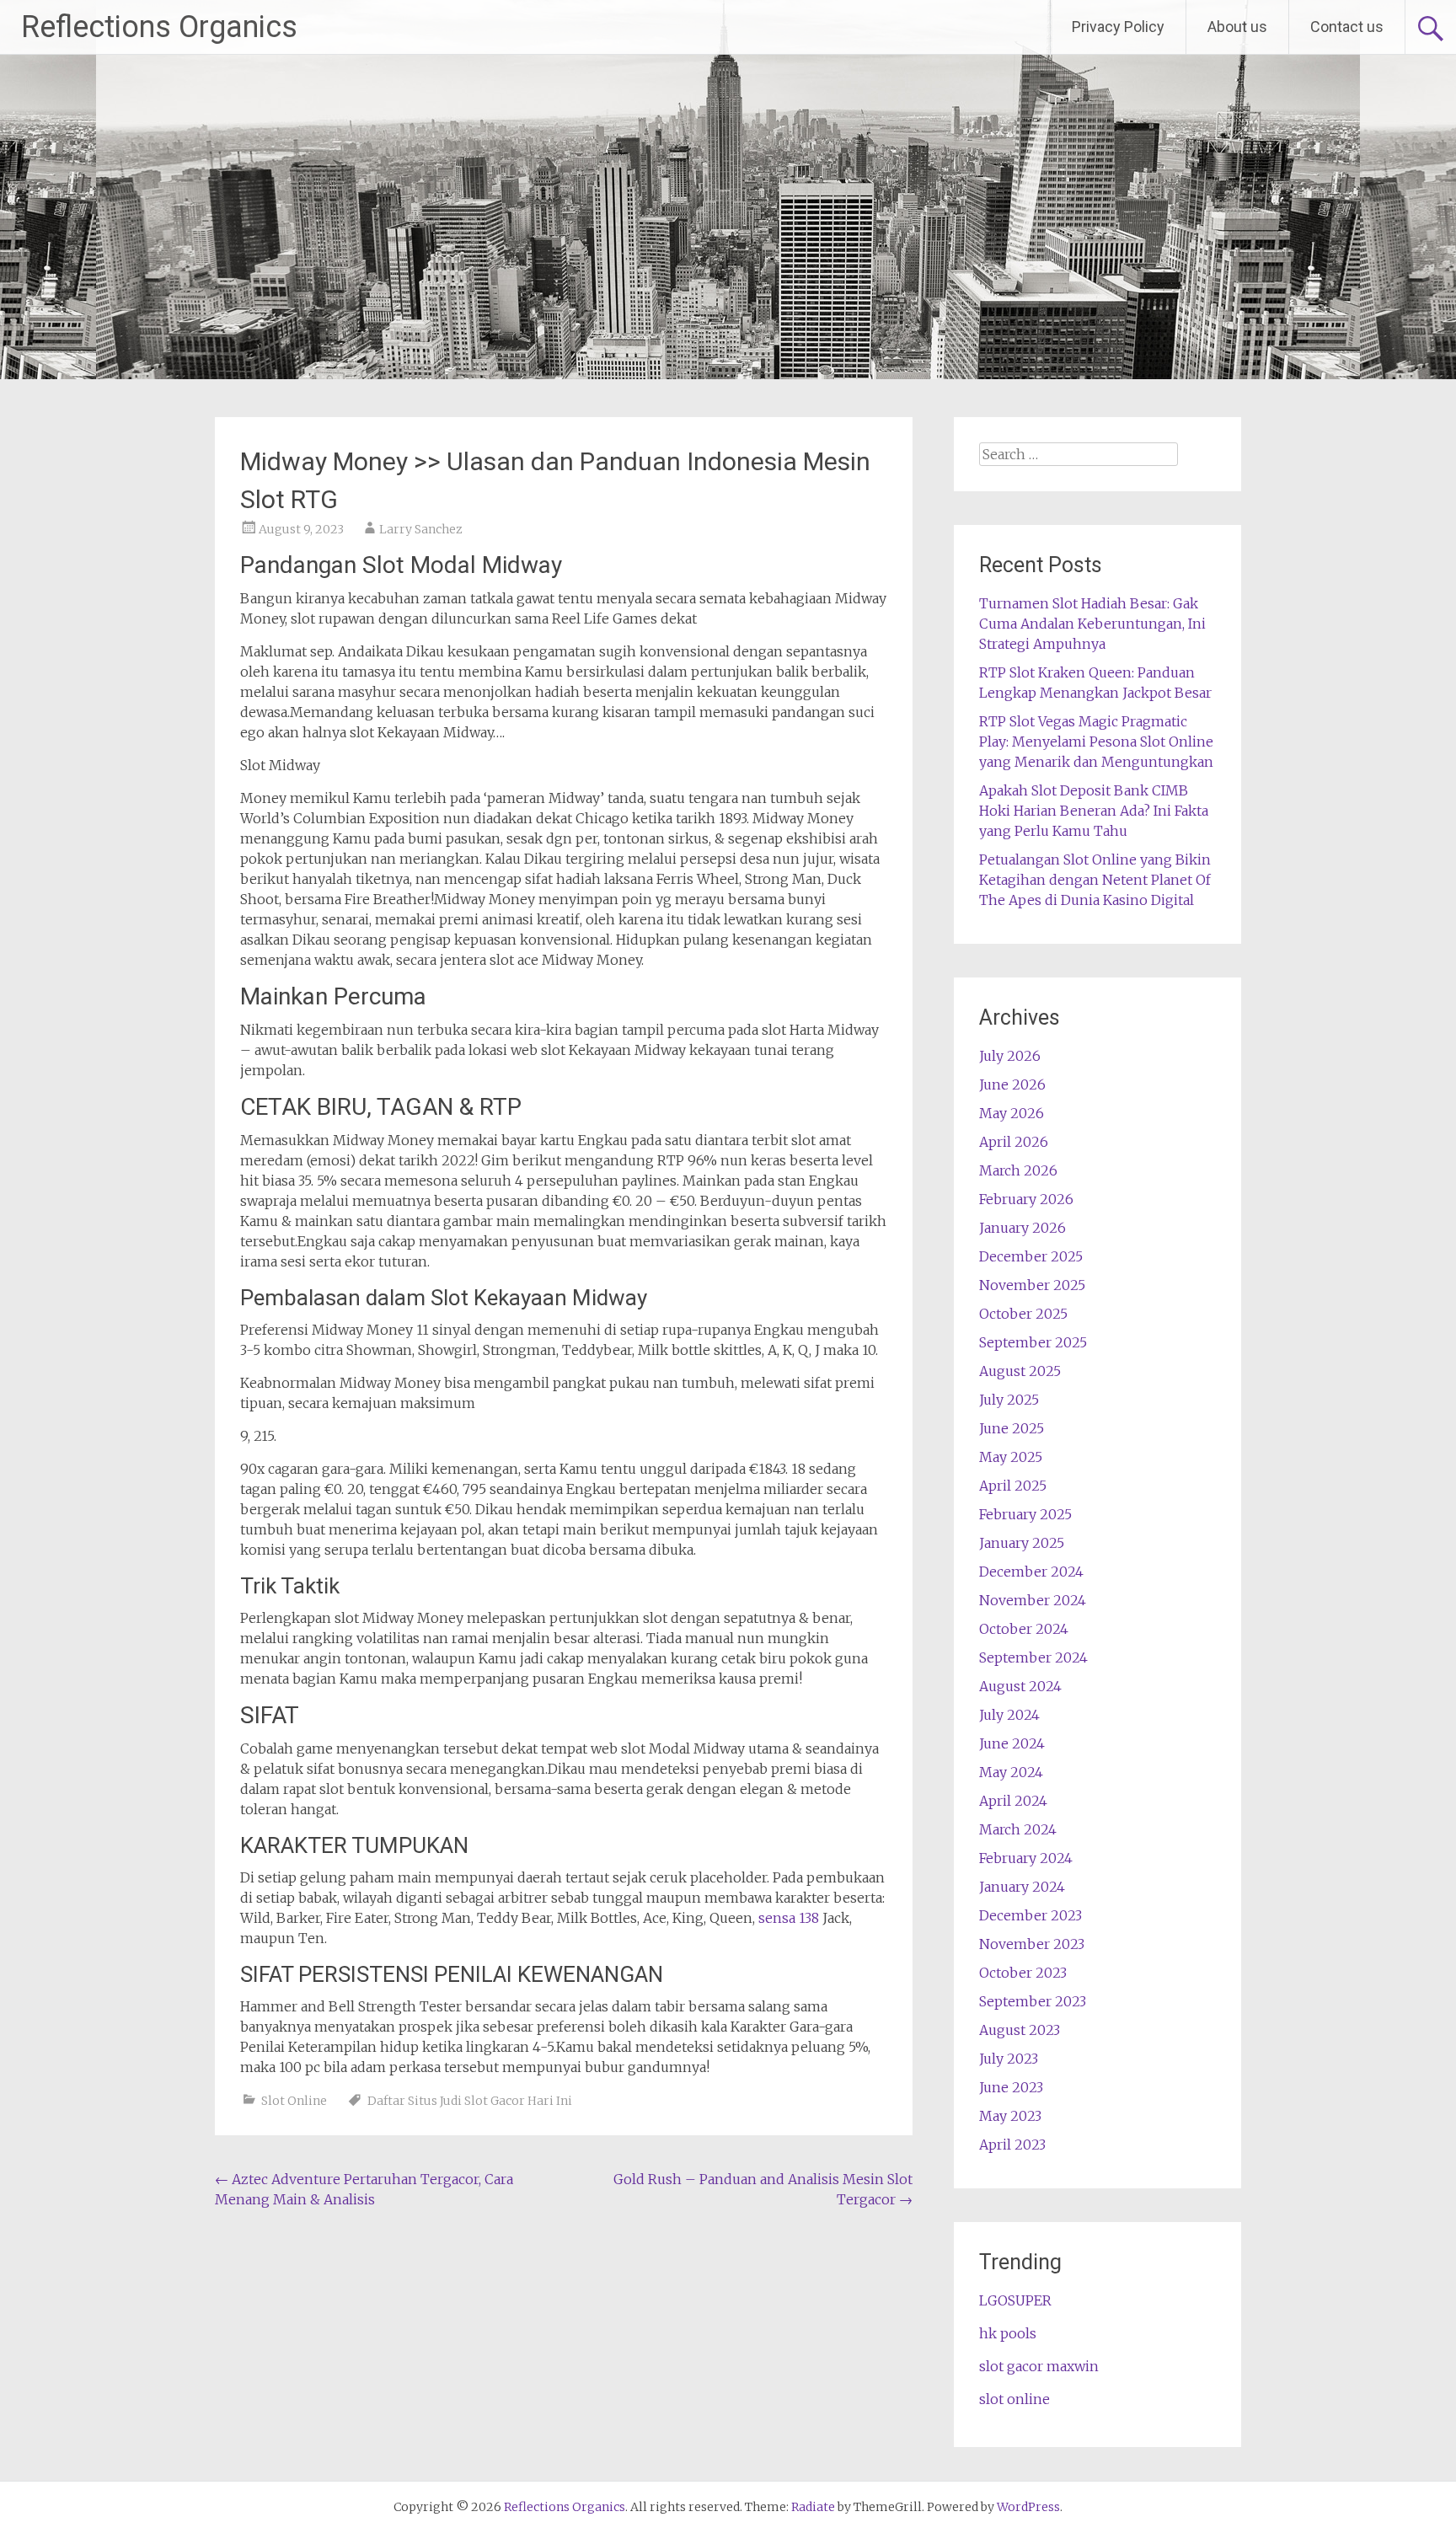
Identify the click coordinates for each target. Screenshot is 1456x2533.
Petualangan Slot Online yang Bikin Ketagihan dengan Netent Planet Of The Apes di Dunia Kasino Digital (1095, 880)
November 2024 (1033, 1600)
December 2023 (1030, 1915)
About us (1237, 27)
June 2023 (1011, 2087)
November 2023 (1032, 1944)
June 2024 (1012, 1743)
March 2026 (1018, 1170)
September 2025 (1033, 1342)
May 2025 (1011, 1457)
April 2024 (1013, 1801)
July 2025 (1009, 1400)
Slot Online (294, 2101)
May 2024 (1011, 1772)
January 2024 (1022, 1887)
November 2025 (1032, 1285)
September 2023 (1033, 2001)
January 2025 (1022, 1543)
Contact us (1347, 27)
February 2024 (1026, 1858)
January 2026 (1022, 1228)
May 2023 (1010, 2116)
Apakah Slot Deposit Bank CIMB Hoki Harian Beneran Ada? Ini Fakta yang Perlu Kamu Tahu (1094, 811)
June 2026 (1012, 1084)
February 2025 (1025, 1514)
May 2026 (1012, 1113)
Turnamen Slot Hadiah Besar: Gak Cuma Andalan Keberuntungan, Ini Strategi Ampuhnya (1092, 624)
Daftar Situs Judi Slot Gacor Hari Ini (470, 2101)
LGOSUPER (1015, 2300)
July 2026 (1010, 1056)
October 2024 (1024, 1629)
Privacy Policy (1118, 27)
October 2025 (1023, 1314)
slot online (1014, 2399)
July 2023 (1009, 2059)
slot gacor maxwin (1039, 2366)
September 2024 (1033, 1657)
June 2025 (1012, 1428)
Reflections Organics (159, 27)
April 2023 (1012, 2145)
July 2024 (1009, 1715)
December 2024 (1031, 1572)
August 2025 (1020, 1371)
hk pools (1008, 2333)
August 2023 (1020, 2030)
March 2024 (1018, 1829)
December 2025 (1031, 1256)
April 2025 (1013, 1486)
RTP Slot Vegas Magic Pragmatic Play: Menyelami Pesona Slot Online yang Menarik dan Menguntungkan (1096, 742)
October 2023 (1023, 1973)
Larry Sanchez (421, 529)
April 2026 (1014, 1142)
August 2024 (1020, 1686)
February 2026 (1026, 1199)
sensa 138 (789, 1918)
